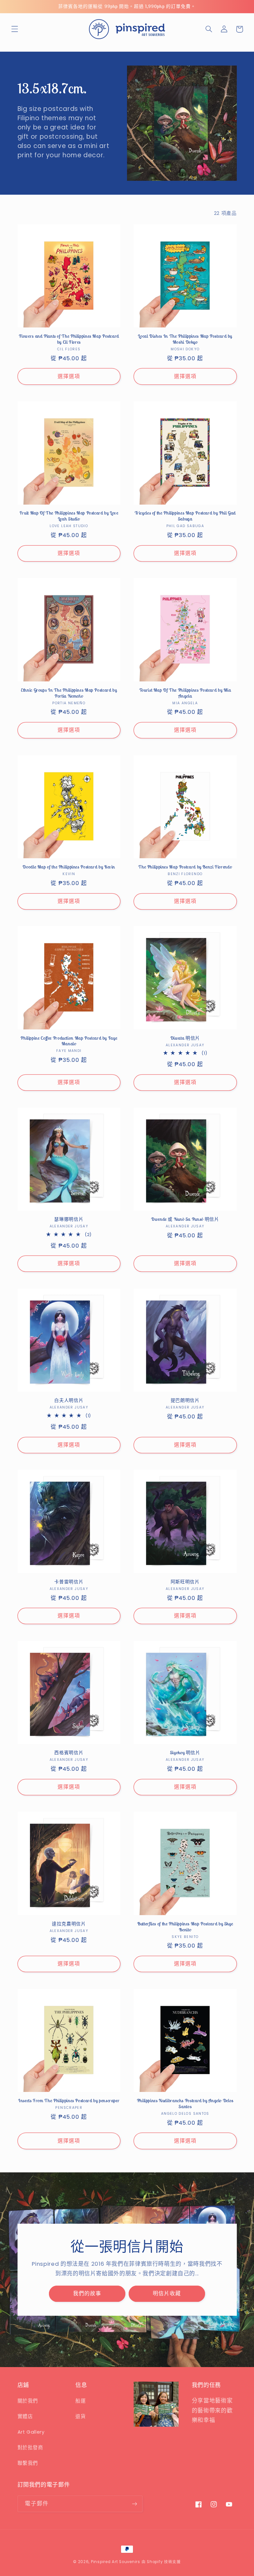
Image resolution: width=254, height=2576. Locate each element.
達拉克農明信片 (69, 1924)
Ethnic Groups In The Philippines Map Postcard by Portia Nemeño (69, 693)
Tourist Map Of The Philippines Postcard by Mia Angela (185, 693)
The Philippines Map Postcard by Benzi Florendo (185, 867)
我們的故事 (87, 2293)
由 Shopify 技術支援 (161, 2562)
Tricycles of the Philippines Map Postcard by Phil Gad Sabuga (185, 516)
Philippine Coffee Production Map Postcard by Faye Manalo (69, 1041)
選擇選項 (69, 376)
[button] (15, 29)
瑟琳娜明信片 (69, 1219)
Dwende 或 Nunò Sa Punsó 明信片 (185, 1219)
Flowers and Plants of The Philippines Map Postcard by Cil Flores (69, 339)
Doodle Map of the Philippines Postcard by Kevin (69, 867)
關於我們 (28, 2401)
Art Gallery (31, 2432)
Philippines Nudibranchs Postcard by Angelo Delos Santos (185, 2104)
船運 (81, 2401)
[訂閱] (134, 2504)
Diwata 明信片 (185, 1038)
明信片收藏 (167, 2293)
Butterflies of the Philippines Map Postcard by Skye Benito (185, 1927)
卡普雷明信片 (69, 1582)
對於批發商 (30, 2448)
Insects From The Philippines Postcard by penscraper (69, 2101)
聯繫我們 (28, 2463)
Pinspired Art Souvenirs (116, 2562)
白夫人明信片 (69, 1400)
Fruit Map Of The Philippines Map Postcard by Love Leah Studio (69, 516)
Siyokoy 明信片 (185, 1753)
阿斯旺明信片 (185, 1582)
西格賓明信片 (69, 1753)
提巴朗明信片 (185, 1400)
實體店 (25, 2416)
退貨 (81, 2416)
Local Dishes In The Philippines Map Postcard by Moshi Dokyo (185, 339)
